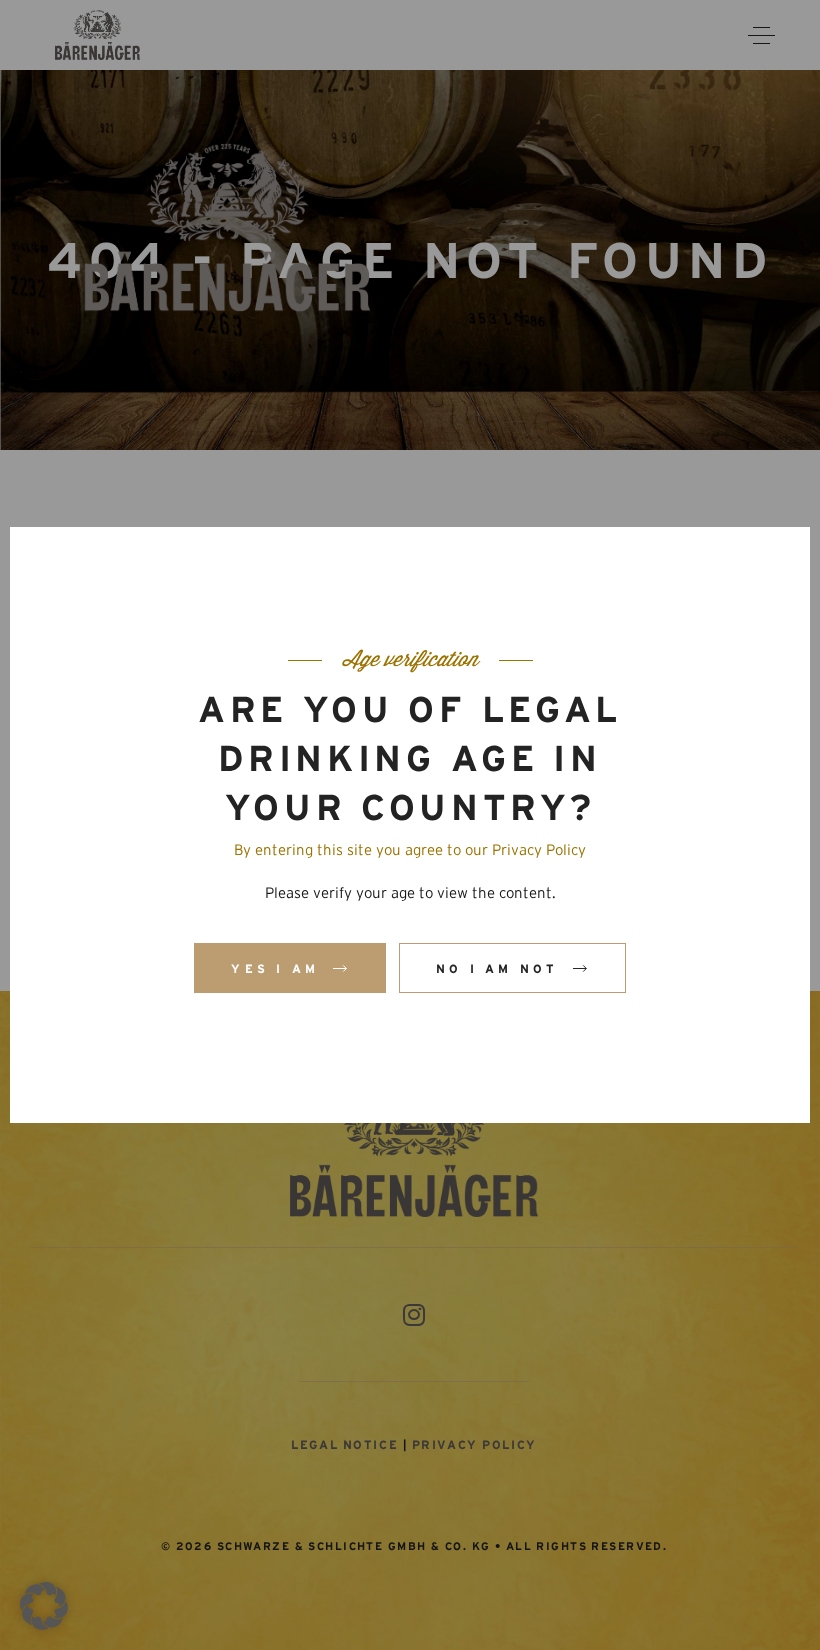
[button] (44, 1606)
